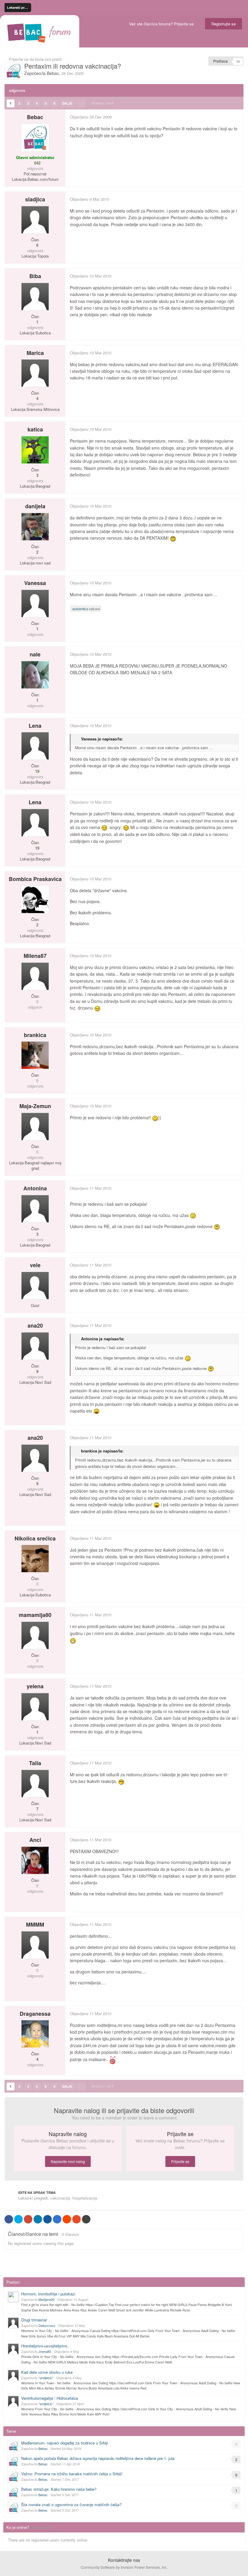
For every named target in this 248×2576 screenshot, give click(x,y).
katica (35, 429)
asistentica (80, 609)
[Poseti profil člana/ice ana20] (35, 1346)
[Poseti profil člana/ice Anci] (35, 1860)
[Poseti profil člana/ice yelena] (35, 1707)
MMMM (35, 1924)
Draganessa (35, 2014)
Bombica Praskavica (35, 879)
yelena (35, 1686)
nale (35, 654)
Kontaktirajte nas (124, 2560)
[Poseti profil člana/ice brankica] (35, 1055)
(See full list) (41, 2527)
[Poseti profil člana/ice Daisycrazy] (13, 2323)
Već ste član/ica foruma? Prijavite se (163, 24)
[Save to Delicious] (57, 2219)
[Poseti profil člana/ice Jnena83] (13, 2349)
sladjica (35, 199)
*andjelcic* (46, 2378)
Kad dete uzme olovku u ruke (47, 2372)
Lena (35, 726)
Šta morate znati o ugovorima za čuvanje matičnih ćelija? (71, 2504)
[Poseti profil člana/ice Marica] (35, 373)
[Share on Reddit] (67, 2219)
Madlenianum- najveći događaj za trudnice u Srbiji (65, 2443)
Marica (35, 353)
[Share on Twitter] (18, 2219)
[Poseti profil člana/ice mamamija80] (35, 1635)
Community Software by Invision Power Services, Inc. (124, 2567)
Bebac (53, 73)
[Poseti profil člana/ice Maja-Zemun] (35, 1127)
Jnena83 (45, 2351)
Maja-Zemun (35, 1106)
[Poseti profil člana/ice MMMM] (35, 1945)
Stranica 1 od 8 (103, 103)
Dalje (67, 103)
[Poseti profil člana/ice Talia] (35, 1784)
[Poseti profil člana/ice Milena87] (35, 976)
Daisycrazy (47, 2325)
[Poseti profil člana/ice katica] (35, 450)
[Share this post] (239, 117)
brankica (35, 1035)
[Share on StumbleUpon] (77, 2219)
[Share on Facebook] (9, 2219)
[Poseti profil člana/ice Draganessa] (35, 2034)
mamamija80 (35, 1615)
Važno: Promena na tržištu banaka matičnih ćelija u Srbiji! (72, 2474)
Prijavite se (180, 2161)
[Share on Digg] (47, 2219)
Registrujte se (224, 24)
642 (37, 163)
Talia (35, 1763)
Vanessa (35, 583)
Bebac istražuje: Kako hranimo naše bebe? (59, 2489)
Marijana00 (46, 2299)
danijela (35, 506)
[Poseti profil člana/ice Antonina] (35, 1209)
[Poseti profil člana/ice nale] (35, 675)
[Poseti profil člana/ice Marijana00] (13, 2297)
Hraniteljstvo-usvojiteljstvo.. (45, 2346)
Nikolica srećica (35, 1538)
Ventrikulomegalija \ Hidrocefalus (50, 2398)
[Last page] (81, 103)
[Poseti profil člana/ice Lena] (35, 746)
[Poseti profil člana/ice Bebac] (13, 71)
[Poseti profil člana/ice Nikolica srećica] (35, 1559)
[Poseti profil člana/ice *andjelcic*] (13, 2375)
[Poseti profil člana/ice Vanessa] (35, 603)
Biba (35, 276)
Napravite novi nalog (68, 2161)
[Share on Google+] (28, 2219)
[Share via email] (86, 2219)
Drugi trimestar (34, 2320)
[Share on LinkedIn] (38, 2219)
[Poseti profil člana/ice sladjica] (35, 220)
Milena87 (35, 956)
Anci (35, 1840)
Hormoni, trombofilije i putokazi (48, 2294)
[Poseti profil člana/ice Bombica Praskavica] (35, 899)
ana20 (35, 1325)
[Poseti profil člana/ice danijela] (35, 527)
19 (37, 771)
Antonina (35, 1188)
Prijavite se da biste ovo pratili (35, 59)
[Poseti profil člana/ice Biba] (35, 297)
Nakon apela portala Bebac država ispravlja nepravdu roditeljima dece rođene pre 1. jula (98, 2458)
